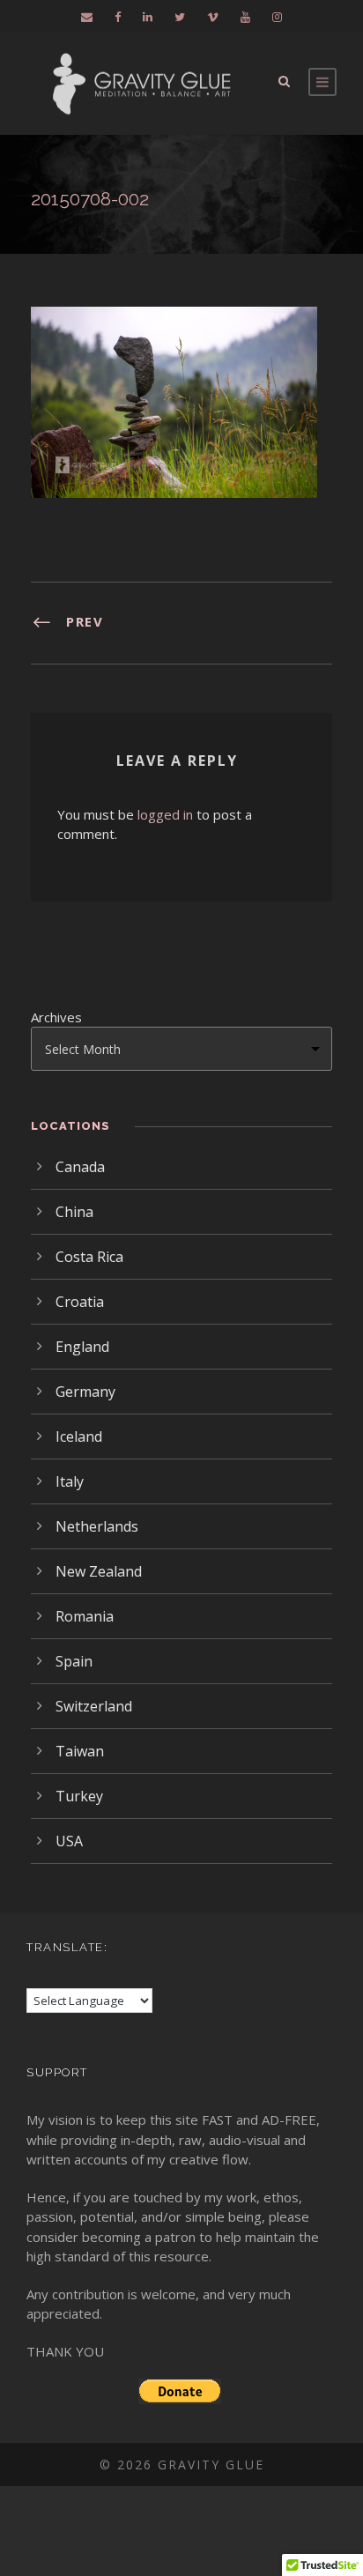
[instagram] (277, 17)
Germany (85, 1392)
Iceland (79, 1436)
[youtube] (245, 17)
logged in (165, 814)
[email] (87, 17)
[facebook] (118, 17)
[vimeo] (213, 17)
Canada (80, 1167)
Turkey (79, 1796)
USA (69, 1841)
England (82, 1347)
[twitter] (180, 17)
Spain (74, 1661)
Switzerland (94, 1706)
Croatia (80, 1302)
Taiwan (80, 1751)
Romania (85, 1616)
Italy (70, 1481)
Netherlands (97, 1526)
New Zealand (99, 1571)
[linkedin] (148, 17)
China (74, 1212)
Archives (56, 1017)
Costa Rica (89, 1257)
